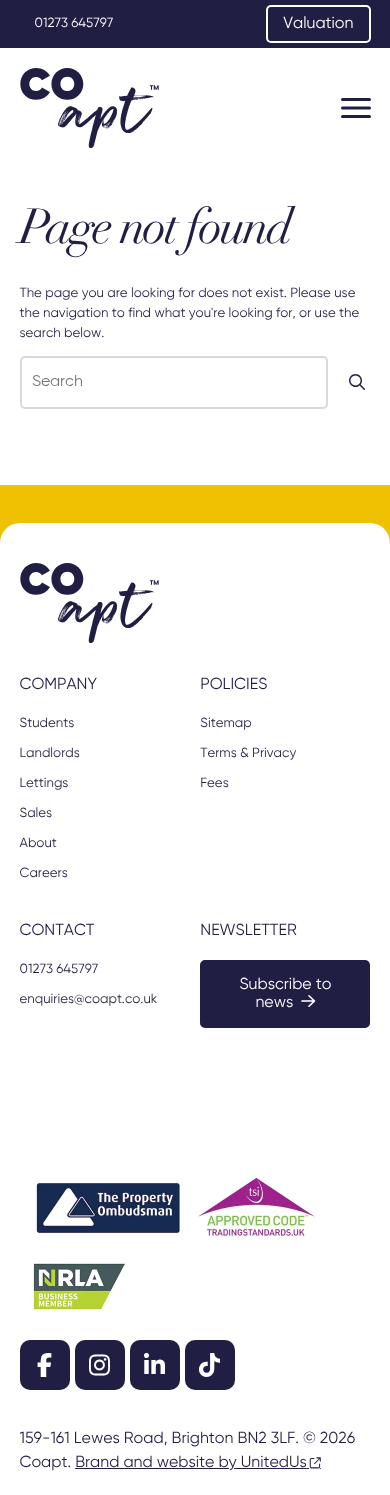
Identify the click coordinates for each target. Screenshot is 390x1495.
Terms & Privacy (248, 753)
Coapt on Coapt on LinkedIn (155, 1365)
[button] (356, 108)
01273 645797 (74, 23)
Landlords (50, 753)
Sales (36, 813)
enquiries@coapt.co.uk (89, 999)
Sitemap (225, 723)
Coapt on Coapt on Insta (100, 1365)
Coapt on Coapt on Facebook (45, 1365)
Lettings (44, 783)
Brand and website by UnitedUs (191, 1463)
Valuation (318, 24)
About (38, 843)
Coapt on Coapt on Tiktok (210, 1365)
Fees (214, 783)
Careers (44, 873)
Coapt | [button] (89, 108)
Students (47, 723)
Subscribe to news (285, 994)
